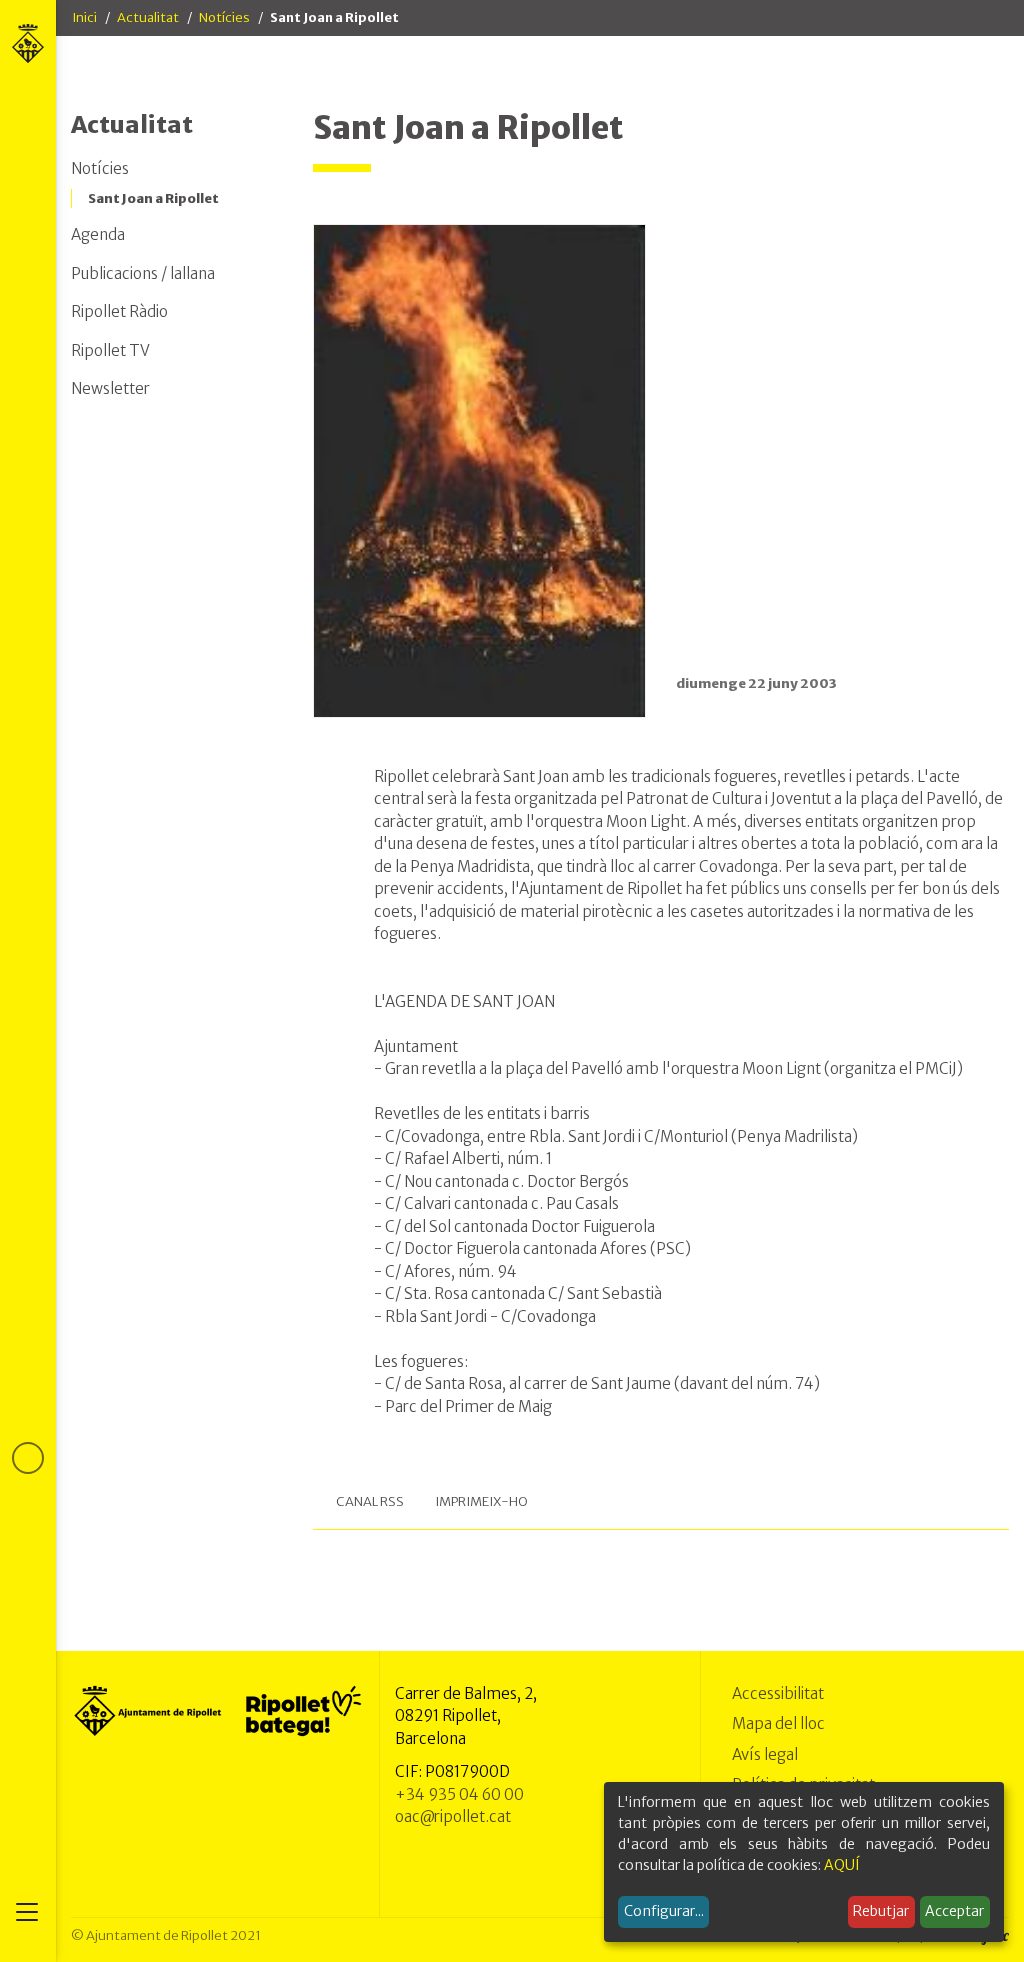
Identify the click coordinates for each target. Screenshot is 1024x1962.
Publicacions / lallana (143, 273)
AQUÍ (842, 1865)
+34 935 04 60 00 (459, 1794)
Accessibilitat (778, 1693)
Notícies (224, 17)
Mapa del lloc (778, 1723)
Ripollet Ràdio (119, 311)
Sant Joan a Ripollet (153, 198)
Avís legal (765, 1754)
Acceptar (954, 1911)
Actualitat (148, 17)
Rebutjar (881, 1911)
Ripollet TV (110, 350)
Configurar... (664, 1911)
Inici (84, 17)
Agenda (98, 234)
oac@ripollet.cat (453, 1816)
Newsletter (110, 388)
